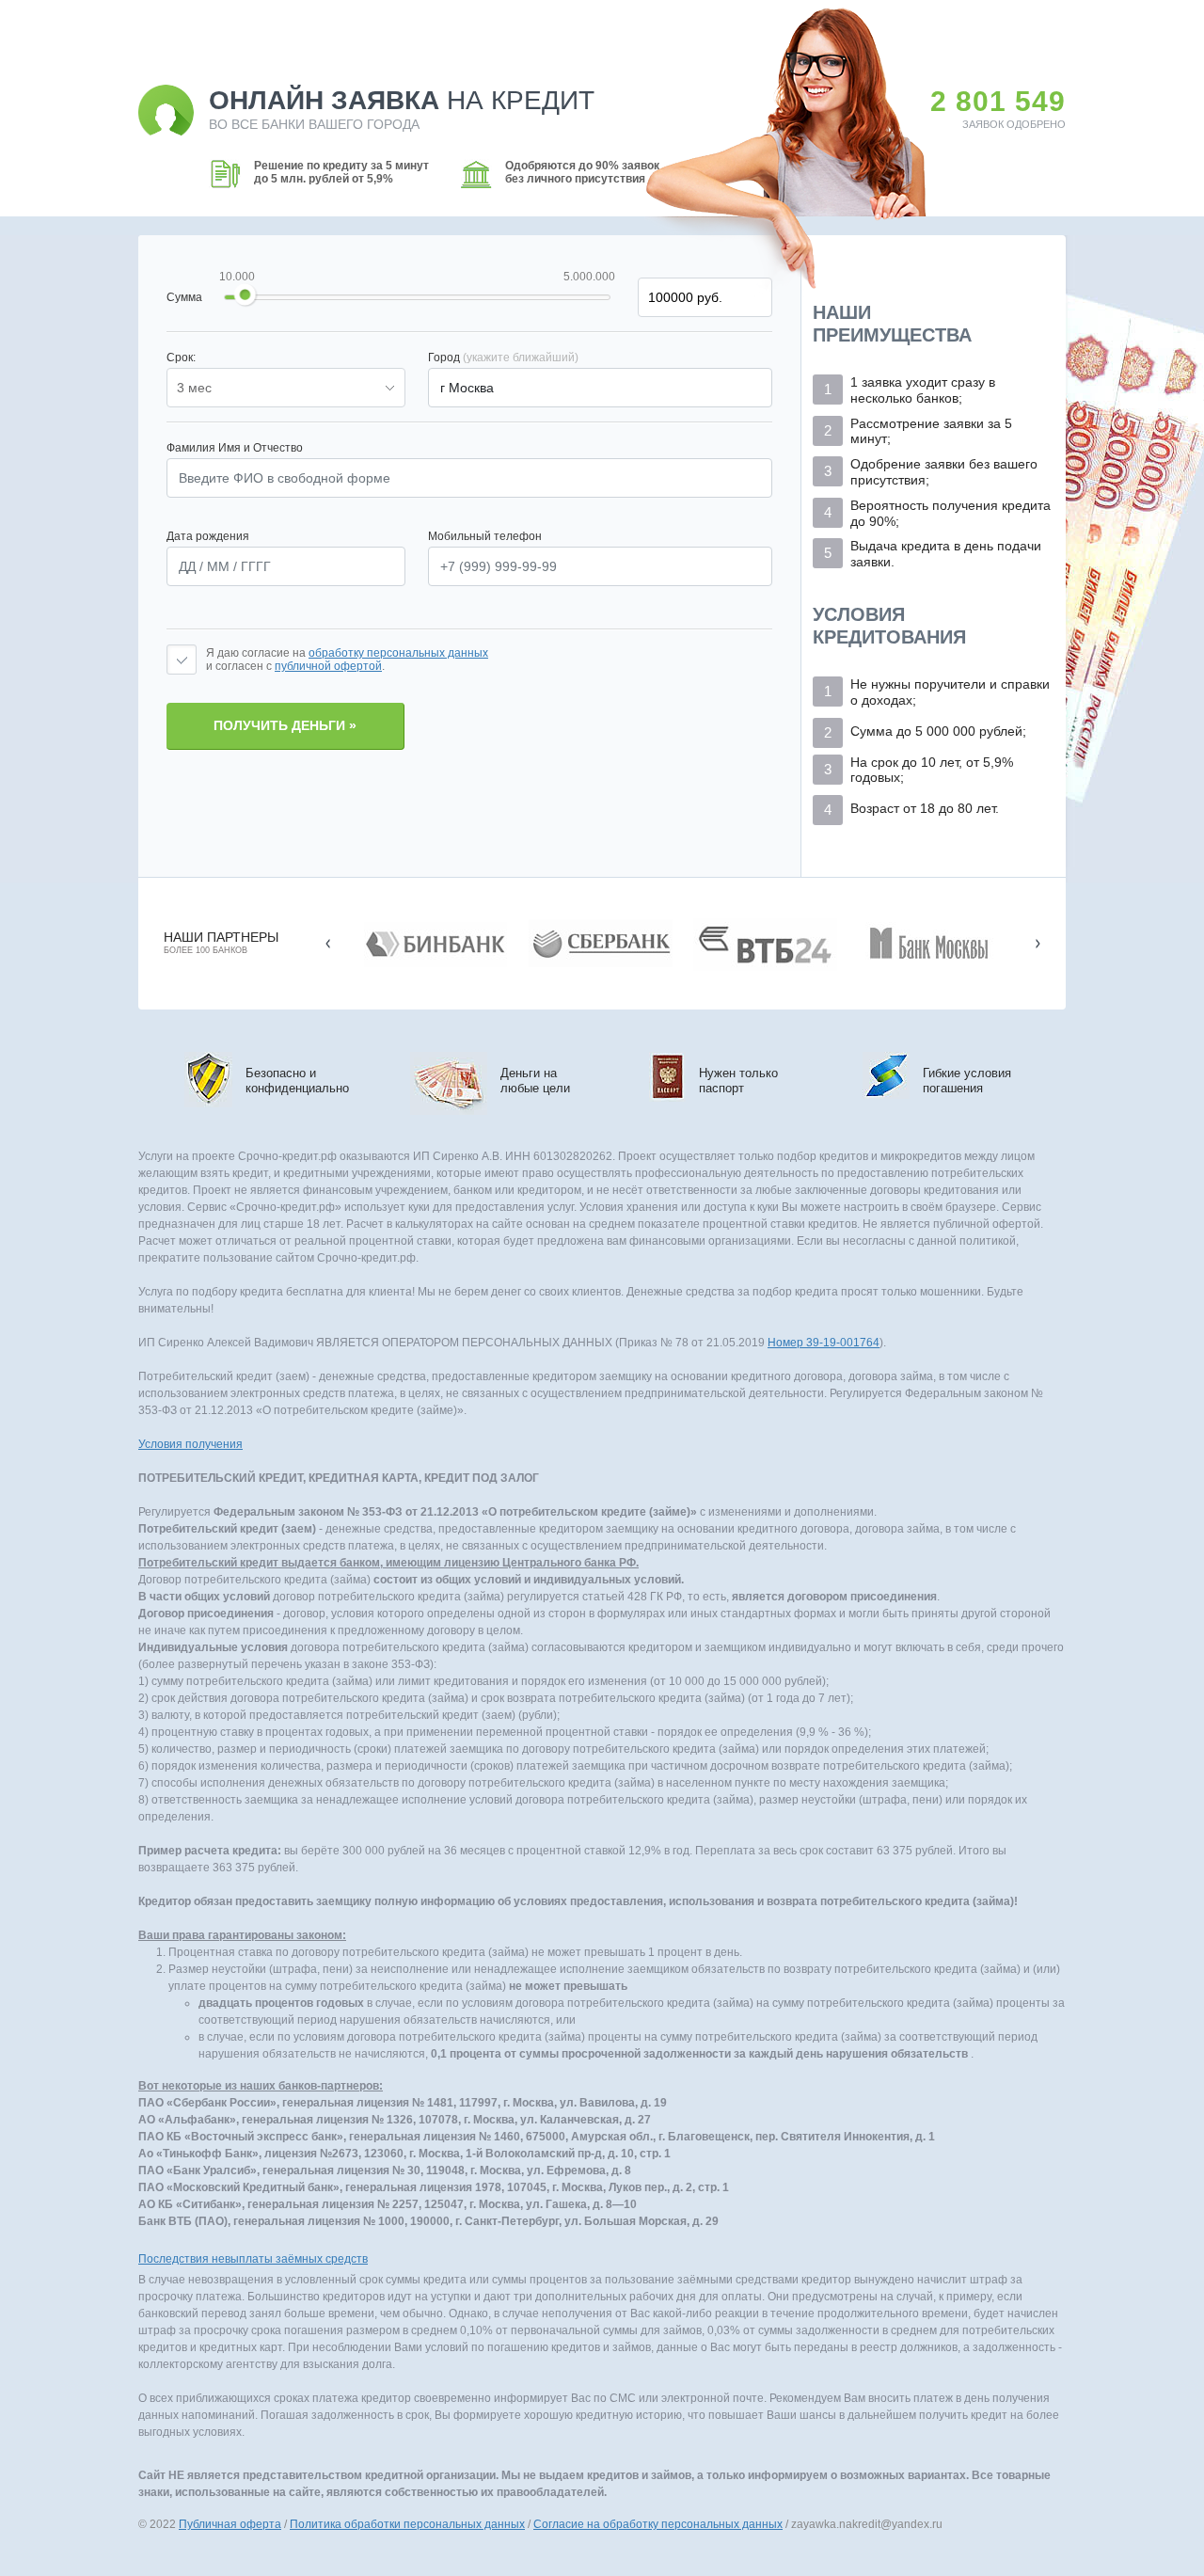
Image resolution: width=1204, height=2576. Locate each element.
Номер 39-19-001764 (824, 1343)
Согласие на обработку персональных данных (658, 2524)
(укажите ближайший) (521, 358)
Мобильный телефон (485, 536)
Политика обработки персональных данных (407, 2524)
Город (503, 358)
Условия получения (190, 1444)
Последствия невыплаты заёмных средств (253, 2259)
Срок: (181, 358)
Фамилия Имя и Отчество (235, 448)
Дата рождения (208, 536)
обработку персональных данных (398, 653)
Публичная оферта (230, 2524)
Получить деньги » (285, 725)
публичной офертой (328, 666)
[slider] (246, 295)
